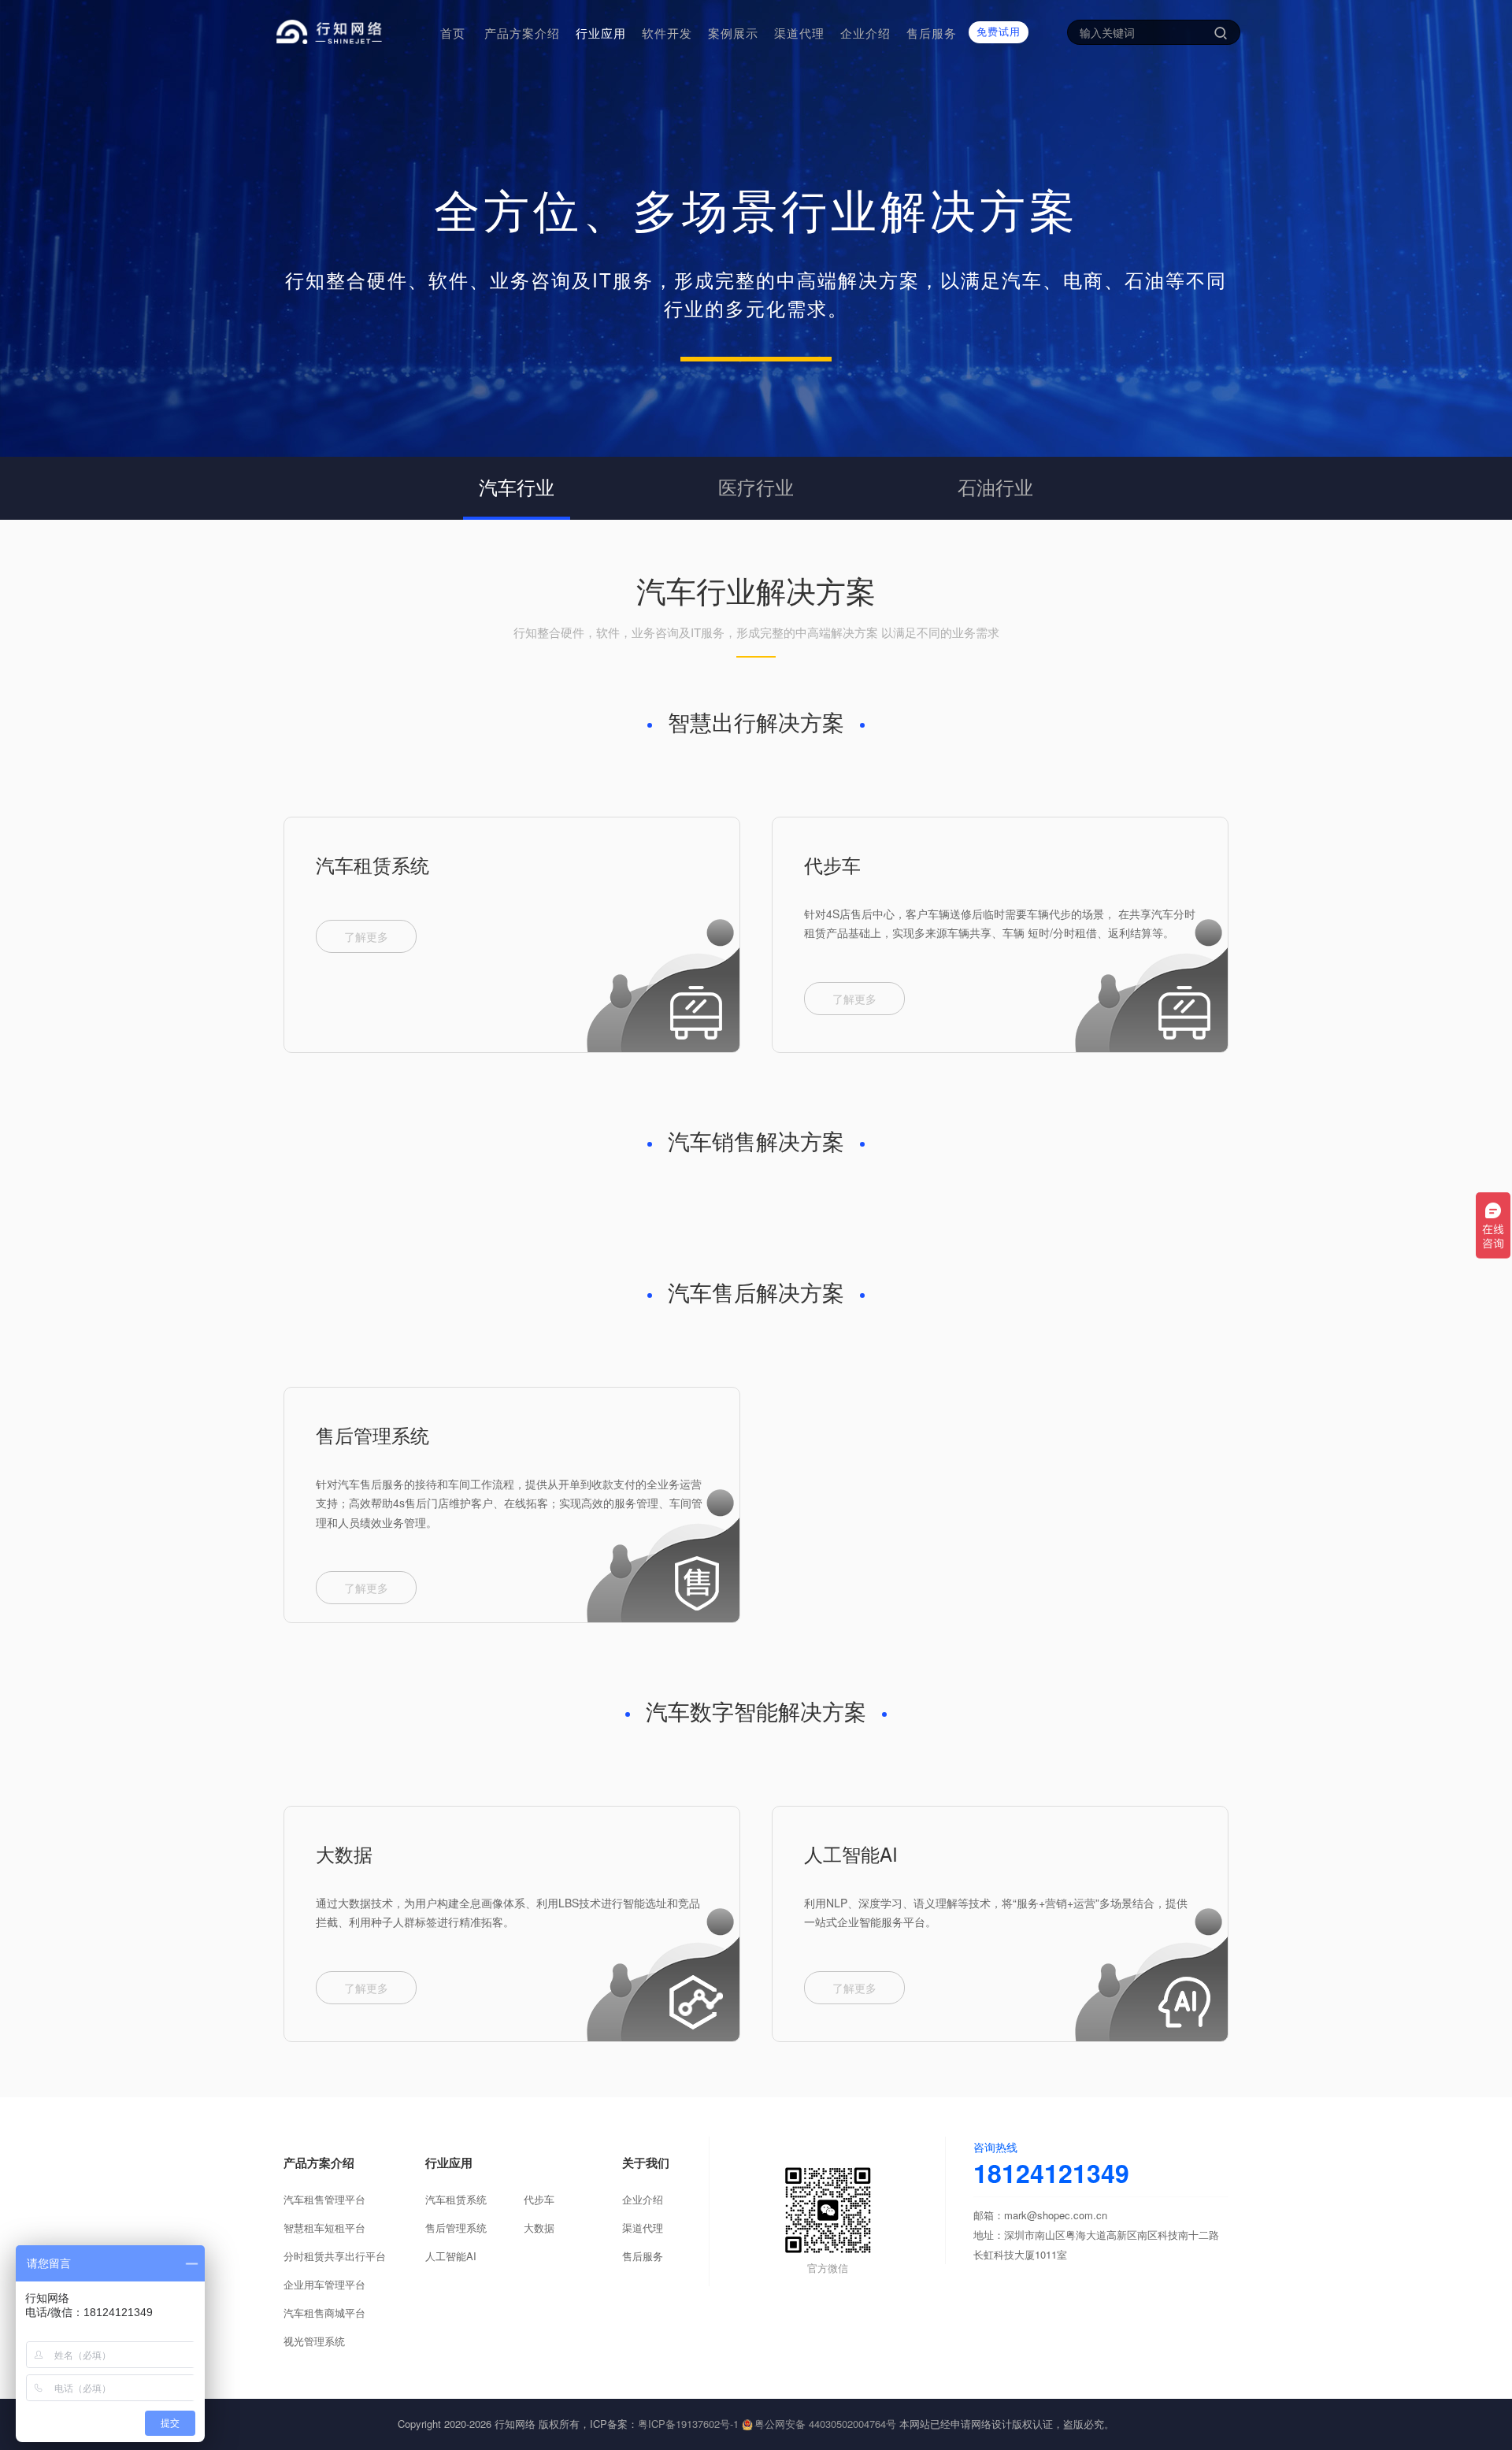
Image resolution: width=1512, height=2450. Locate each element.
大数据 (344, 1853)
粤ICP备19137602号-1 (688, 2424)
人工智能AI (851, 1853)
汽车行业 (517, 486)
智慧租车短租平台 (324, 2228)
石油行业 (995, 486)
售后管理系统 (372, 1434)
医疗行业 (756, 486)
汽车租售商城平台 (324, 2313)
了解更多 (366, 936)
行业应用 (449, 2163)
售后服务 (643, 2256)
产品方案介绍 (319, 2163)
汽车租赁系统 (372, 864)
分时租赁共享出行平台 (335, 2256)
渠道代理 (643, 2228)
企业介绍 (643, 2199)
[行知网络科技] (350, 32)
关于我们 (646, 2163)
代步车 (832, 864)
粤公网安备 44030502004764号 (825, 2424)
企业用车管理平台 (324, 2284)
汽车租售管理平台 (324, 2199)
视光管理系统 (314, 2341)
